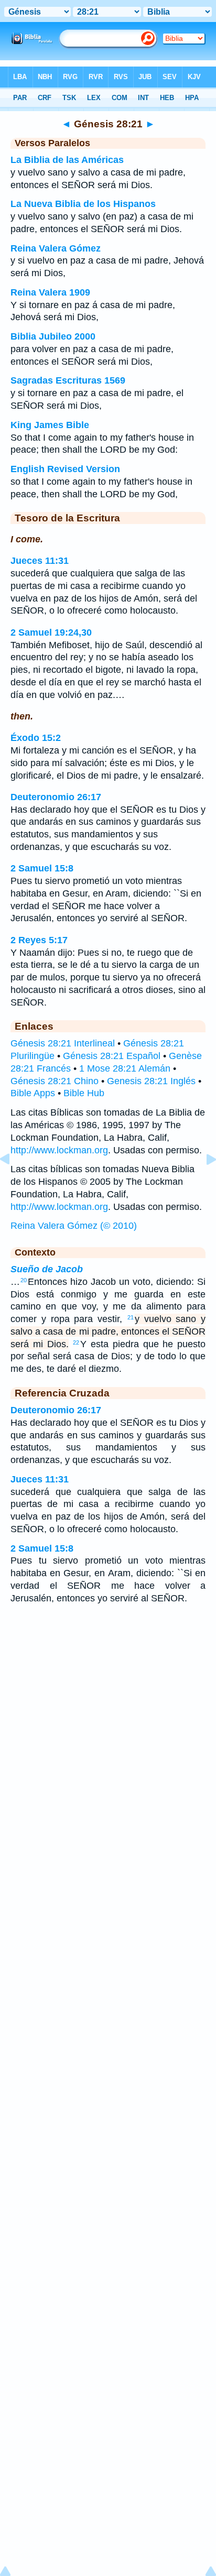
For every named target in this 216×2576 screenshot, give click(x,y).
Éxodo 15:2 (36, 738)
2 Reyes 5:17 (39, 940)
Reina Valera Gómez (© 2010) (74, 1226)
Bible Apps (33, 1093)
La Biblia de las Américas (67, 160)
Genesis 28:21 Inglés (151, 1081)
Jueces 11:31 (40, 561)
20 (24, 1280)
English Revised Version (65, 469)
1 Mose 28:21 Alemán (125, 1068)
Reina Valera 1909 (50, 292)
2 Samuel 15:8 (42, 868)
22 (76, 1342)
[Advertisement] (108, 1696)
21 (131, 1317)
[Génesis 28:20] (13, 1183)
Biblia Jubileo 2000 (53, 336)
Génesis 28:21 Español (112, 1056)
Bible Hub (84, 1093)
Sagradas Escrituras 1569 (68, 380)
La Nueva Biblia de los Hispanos (83, 204)
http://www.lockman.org (59, 1150)
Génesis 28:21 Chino (55, 1081)
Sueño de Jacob (47, 1269)
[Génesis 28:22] (203, 1183)
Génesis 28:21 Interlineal (63, 1043)
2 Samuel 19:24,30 (51, 632)
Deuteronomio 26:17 (56, 797)
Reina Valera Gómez (56, 248)
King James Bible (50, 425)
